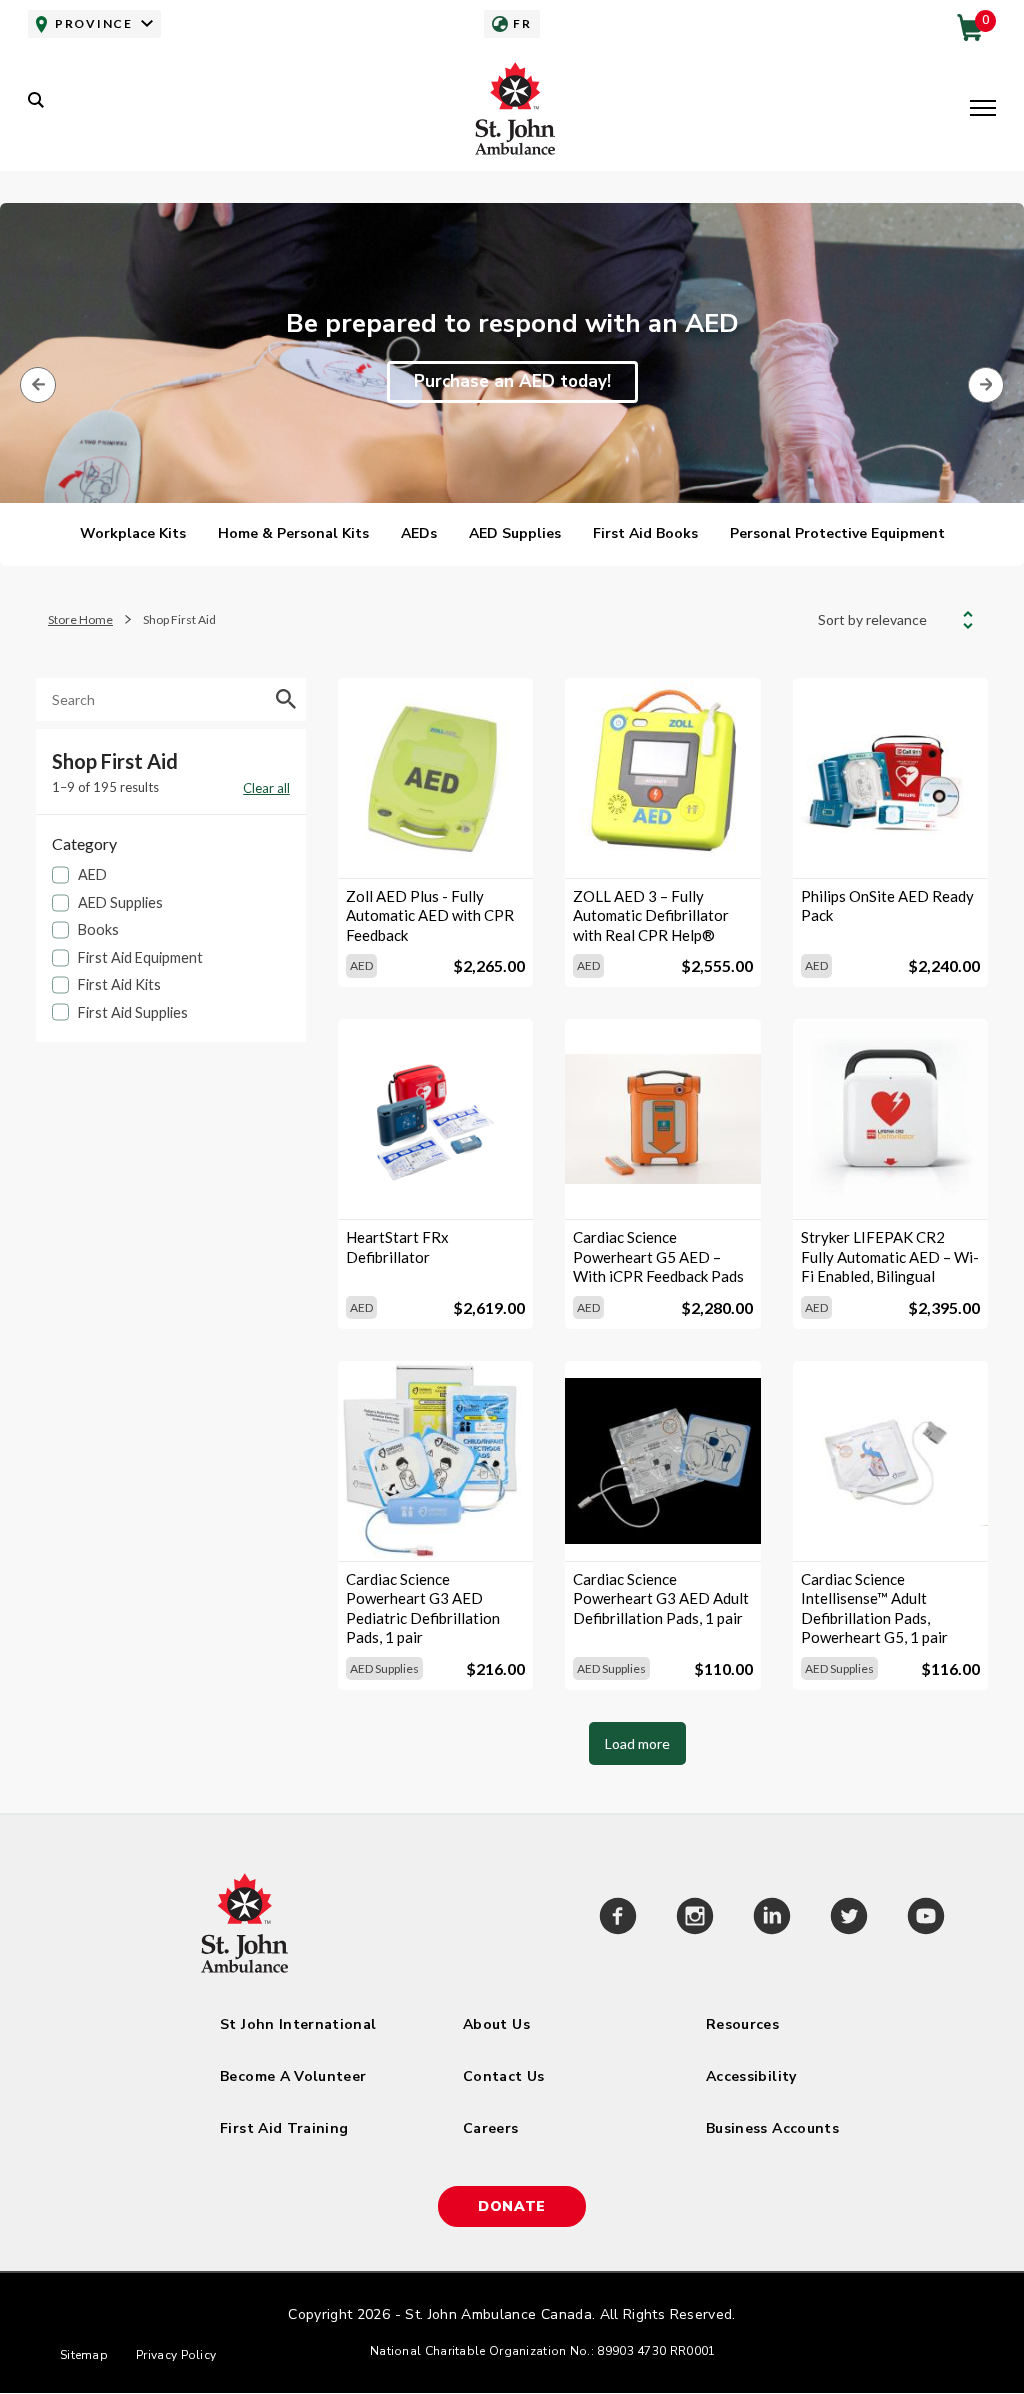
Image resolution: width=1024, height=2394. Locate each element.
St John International (298, 2024)
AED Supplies (515, 533)
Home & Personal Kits (293, 533)
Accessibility (751, 2076)
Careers (490, 2128)
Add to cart (436, 844)
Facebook (617, 1919)
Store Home (80, 619)
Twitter (848, 1919)
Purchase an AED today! (512, 381)
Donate (512, 2206)
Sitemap (84, 2355)
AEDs (419, 533)
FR (522, 23)
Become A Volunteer (293, 2076)
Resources (742, 2024)
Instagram (694, 1919)
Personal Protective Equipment (837, 533)
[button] (983, 110)
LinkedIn (771, 1919)
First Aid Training (284, 2128)
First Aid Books (645, 533)
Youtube (925, 1919)
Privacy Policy (176, 2355)
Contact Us (504, 2076)
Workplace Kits (133, 533)
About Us (496, 2024)
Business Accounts (772, 2128)
